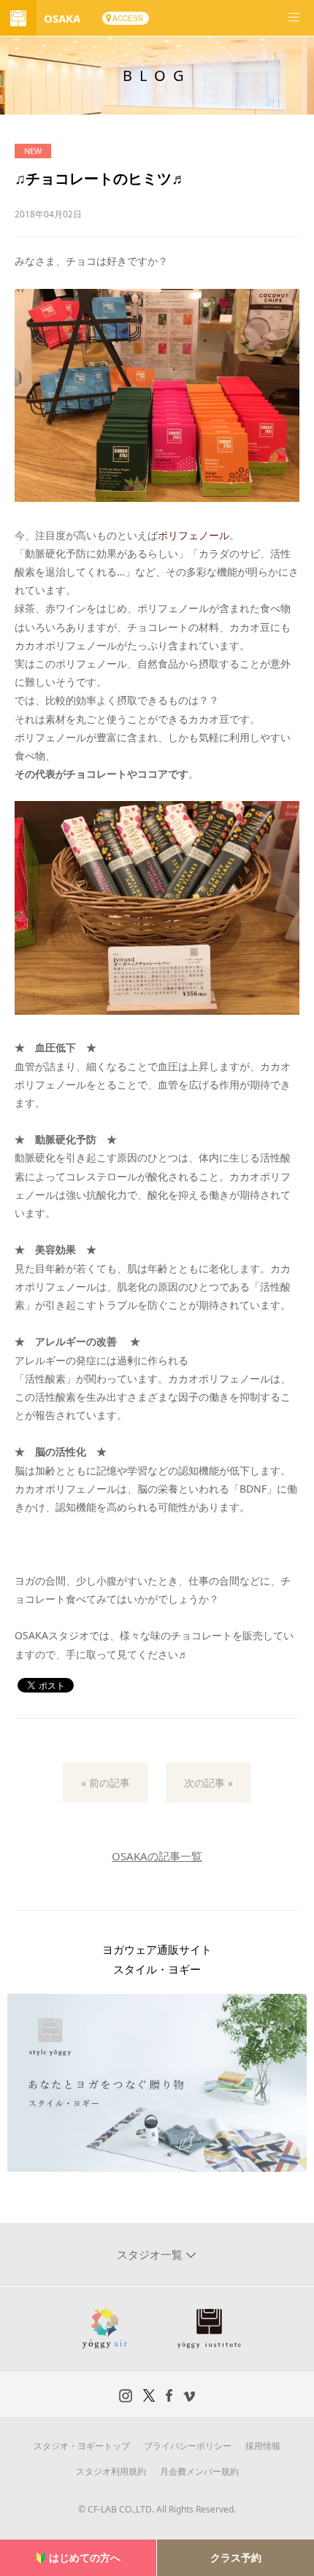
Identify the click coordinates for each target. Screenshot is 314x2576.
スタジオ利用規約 (111, 2471)
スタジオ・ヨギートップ (82, 2446)
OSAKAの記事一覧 (157, 1856)
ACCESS (128, 18)
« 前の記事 (106, 1783)
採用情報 (263, 2446)
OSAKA (62, 18)
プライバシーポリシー (188, 2446)
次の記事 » (208, 1783)
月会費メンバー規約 (199, 2471)
